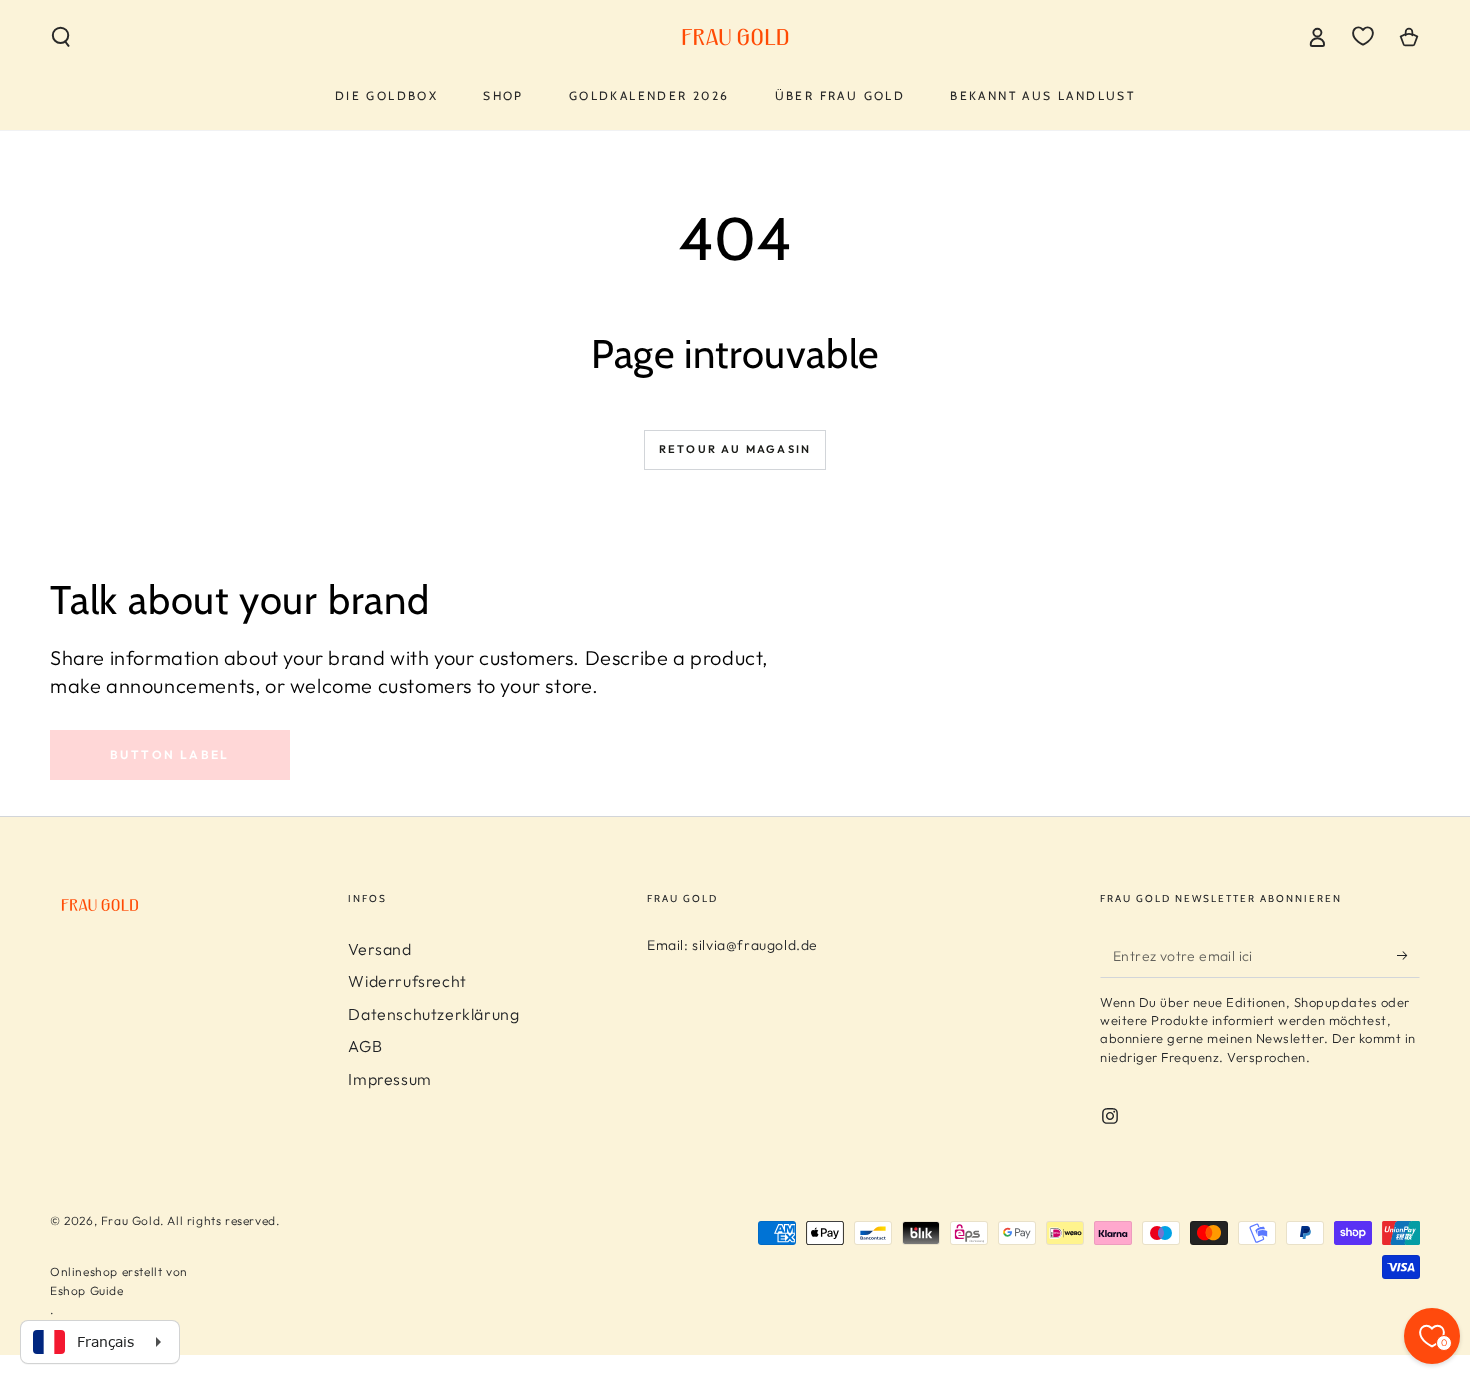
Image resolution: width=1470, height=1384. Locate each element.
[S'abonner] (1408, 955)
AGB (365, 1046)
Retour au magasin (735, 449)
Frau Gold (130, 1220)
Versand (379, 949)
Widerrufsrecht (407, 981)
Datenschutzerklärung (433, 1014)
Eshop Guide (87, 1290)
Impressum (389, 1079)
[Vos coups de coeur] (1363, 36)
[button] (61, 37)
